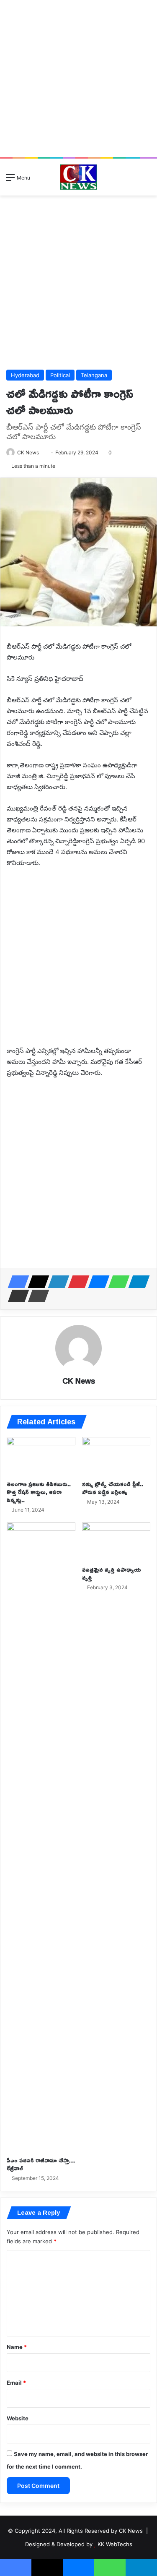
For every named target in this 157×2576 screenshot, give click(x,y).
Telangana (94, 375)
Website (18, 2418)
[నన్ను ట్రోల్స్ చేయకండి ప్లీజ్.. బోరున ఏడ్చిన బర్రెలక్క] (116, 1456)
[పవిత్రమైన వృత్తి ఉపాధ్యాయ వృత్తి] (116, 1542)
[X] (36, 1282)
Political (60, 375)
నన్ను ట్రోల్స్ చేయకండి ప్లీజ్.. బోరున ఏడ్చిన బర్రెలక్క (113, 1488)
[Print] (36, 1296)
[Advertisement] (78, 79)
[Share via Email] (16, 1296)
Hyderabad (25, 375)
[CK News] (78, 177)
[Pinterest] (76, 1282)
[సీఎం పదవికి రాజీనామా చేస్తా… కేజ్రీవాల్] (41, 1837)
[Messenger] (96, 1282)
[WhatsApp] (116, 1282)
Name (17, 2347)
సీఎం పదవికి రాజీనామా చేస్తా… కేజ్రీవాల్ (41, 2164)
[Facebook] (16, 1282)
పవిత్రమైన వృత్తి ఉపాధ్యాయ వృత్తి (112, 1573)
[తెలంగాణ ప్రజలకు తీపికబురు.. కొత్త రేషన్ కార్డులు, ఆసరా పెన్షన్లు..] (41, 1456)
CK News (28, 452)
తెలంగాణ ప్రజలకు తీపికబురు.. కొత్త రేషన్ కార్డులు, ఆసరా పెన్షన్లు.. (39, 1492)
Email (16, 2383)
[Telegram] (136, 1282)
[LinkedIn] (56, 1282)
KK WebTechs (115, 2544)
